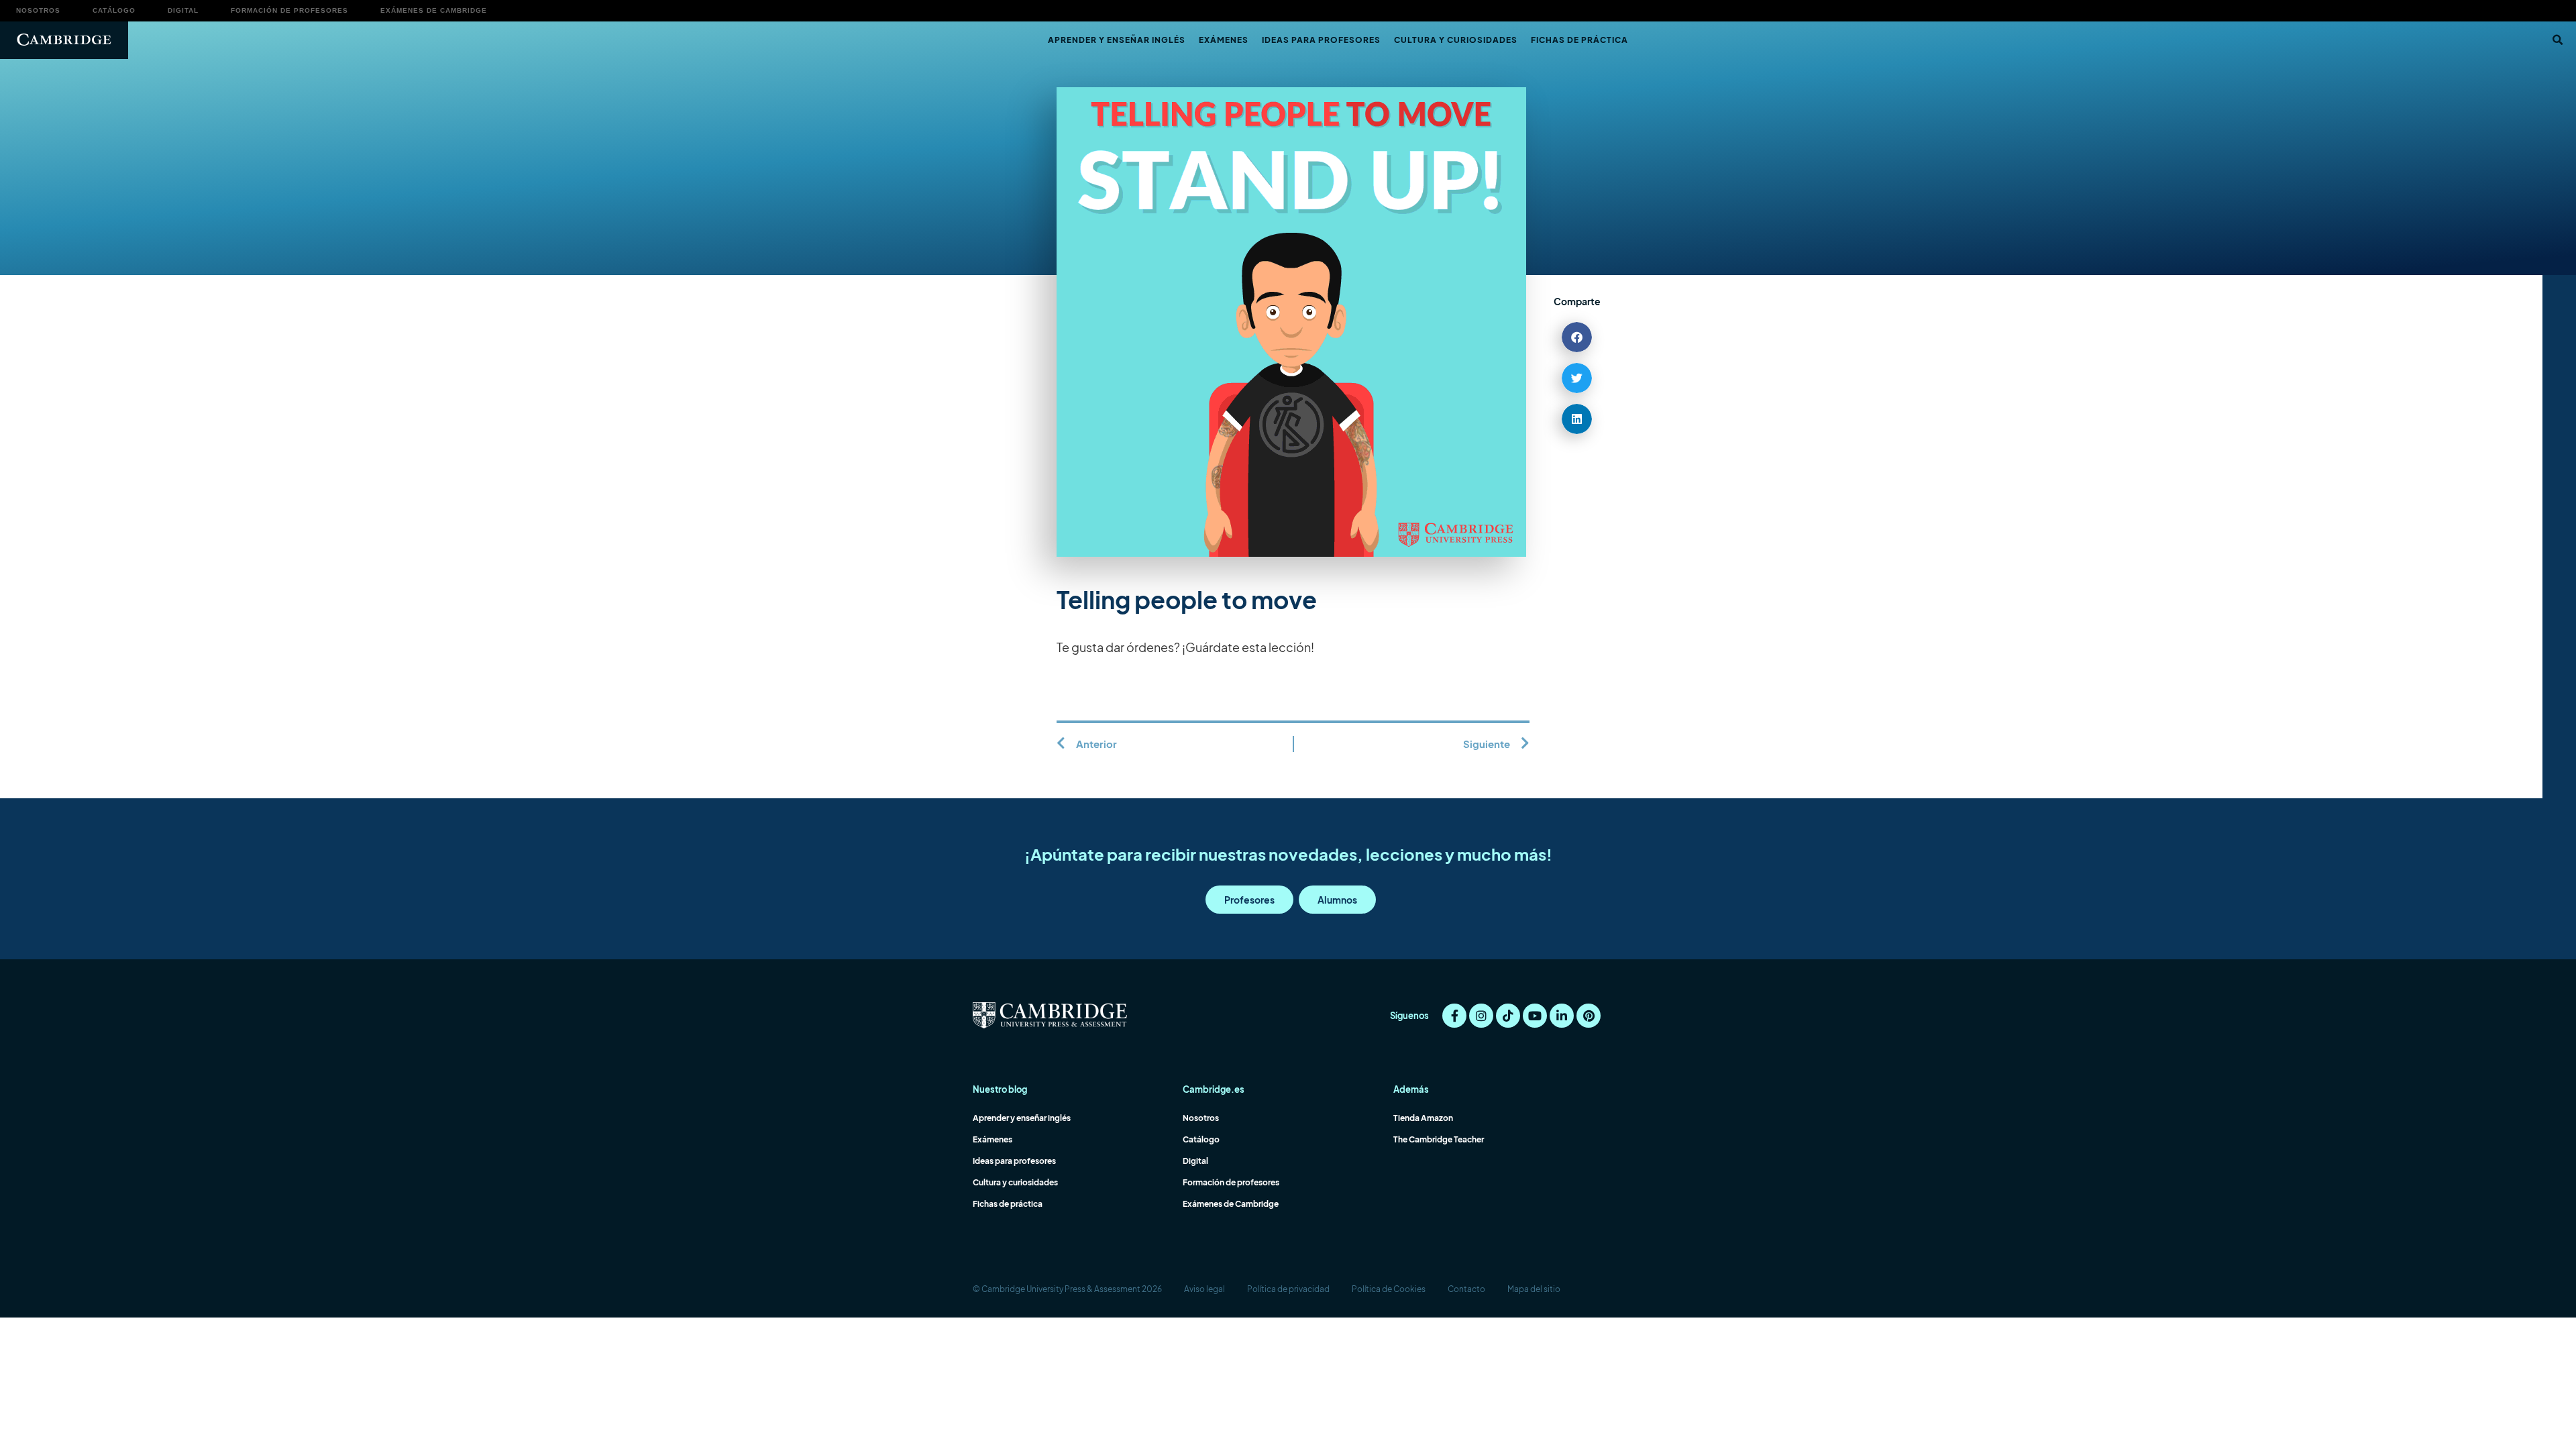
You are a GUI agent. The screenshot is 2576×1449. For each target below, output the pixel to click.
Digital (183, 10)
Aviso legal (1204, 1289)
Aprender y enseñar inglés (1117, 40)
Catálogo (114, 10)
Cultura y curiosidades (1456, 40)
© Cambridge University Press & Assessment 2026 (1067, 1289)
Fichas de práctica (1579, 40)
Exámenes (1224, 40)
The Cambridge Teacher (1439, 1139)
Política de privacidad (1288, 1289)
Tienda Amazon (1423, 1118)
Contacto (1466, 1289)
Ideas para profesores (1321, 40)
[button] (2557, 40)
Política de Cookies (1389, 1289)
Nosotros (38, 10)
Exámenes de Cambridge (434, 10)
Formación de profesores (289, 10)
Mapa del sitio (1534, 1289)
